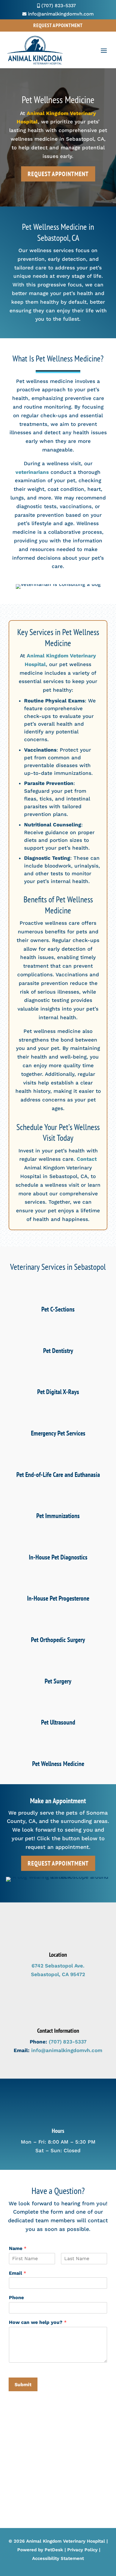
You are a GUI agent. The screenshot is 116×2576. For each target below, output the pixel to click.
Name (18, 2248)
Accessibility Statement (58, 2558)
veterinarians (32, 472)
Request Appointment (58, 25)
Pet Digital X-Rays (58, 1392)
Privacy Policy (82, 2550)
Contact (87, 1159)
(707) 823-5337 (68, 2042)
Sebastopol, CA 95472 (58, 1974)
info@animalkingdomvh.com (67, 2050)
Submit (23, 2385)
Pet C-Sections (58, 1309)
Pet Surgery (58, 1681)
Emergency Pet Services (58, 1433)
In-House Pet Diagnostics (58, 1557)
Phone (16, 2298)
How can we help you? (38, 2322)
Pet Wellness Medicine (58, 1764)
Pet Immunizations (58, 1516)
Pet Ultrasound (58, 1722)
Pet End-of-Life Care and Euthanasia (58, 1475)
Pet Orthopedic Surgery (58, 1640)
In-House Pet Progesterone (58, 1598)
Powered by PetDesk (40, 2550)
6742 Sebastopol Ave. (58, 1966)
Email (18, 2273)
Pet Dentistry (58, 1351)
